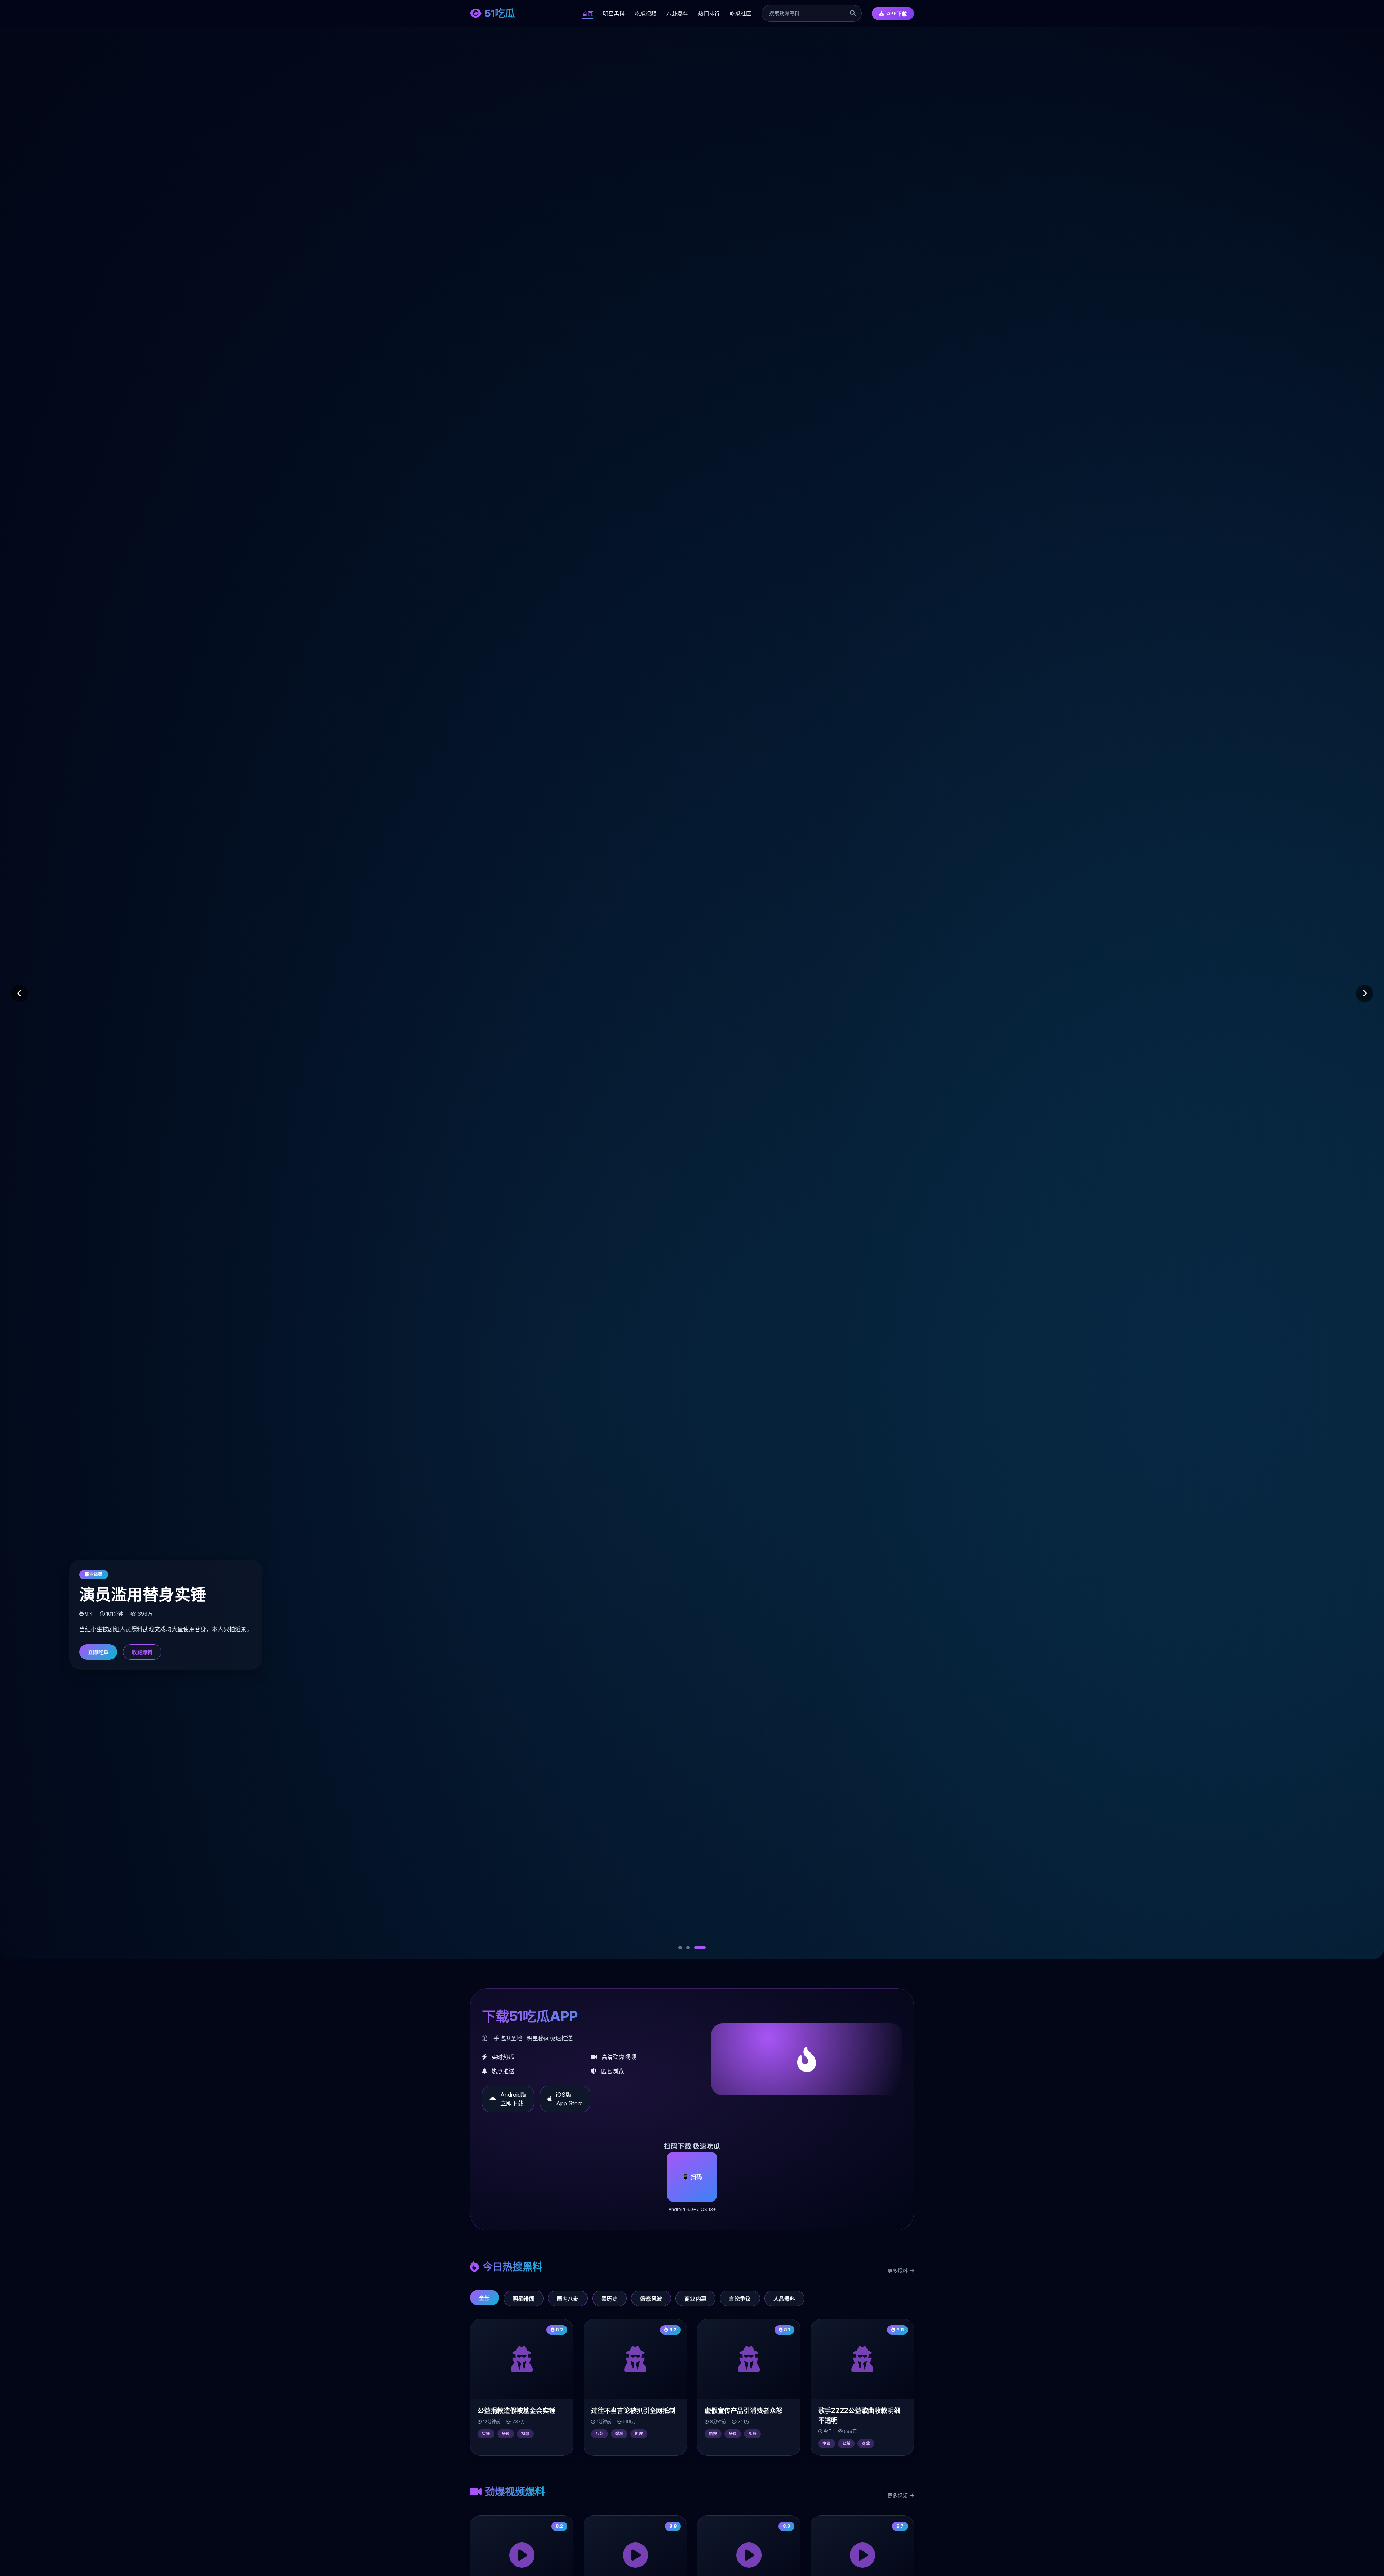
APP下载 (897, 14)
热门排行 (709, 14)
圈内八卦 (568, 2299)
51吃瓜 (500, 13)
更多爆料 (897, 2271)
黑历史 (609, 2299)
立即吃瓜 (98, 1652)
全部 (485, 2298)
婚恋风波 (651, 2299)
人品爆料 (784, 2299)
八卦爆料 (677, 14)
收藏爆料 (142, 1652)
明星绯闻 (524, 2299)
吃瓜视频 (646, 14)
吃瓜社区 (741, 14)
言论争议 (740, 2299)
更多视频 (897, 2495)
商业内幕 (695, 2299)
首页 (587, 14)
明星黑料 (614, 14)
